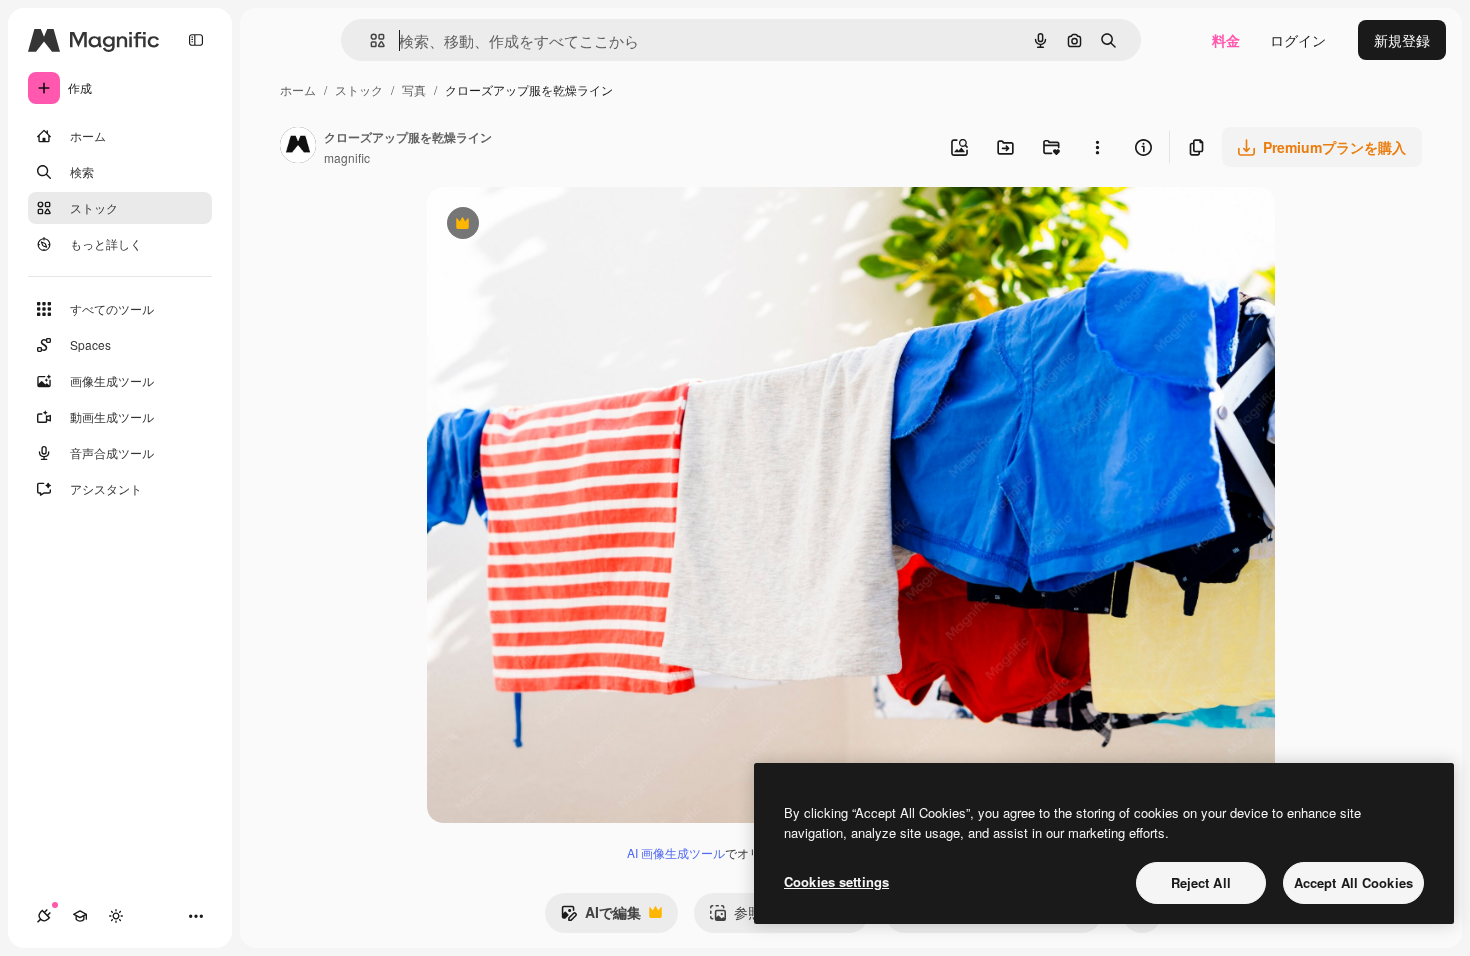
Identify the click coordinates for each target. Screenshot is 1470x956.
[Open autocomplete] (369, 40)
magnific (347, 157)
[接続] (44, 916)
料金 (1226, 40)
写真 (414, 89)
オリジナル (564, 225)
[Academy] (80, 916)
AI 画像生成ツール (676, 852)
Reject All (1201, 882)
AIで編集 (600, 917)
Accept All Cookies (1353, 882)
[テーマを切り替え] (116, 916)
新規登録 (1402, 40)
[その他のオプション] (1097, 147)
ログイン (1298, 40)
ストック (359, 89)
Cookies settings (836, 881)
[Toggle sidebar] (196, 40)
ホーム (298, 89)
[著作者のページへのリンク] (298, 147)
